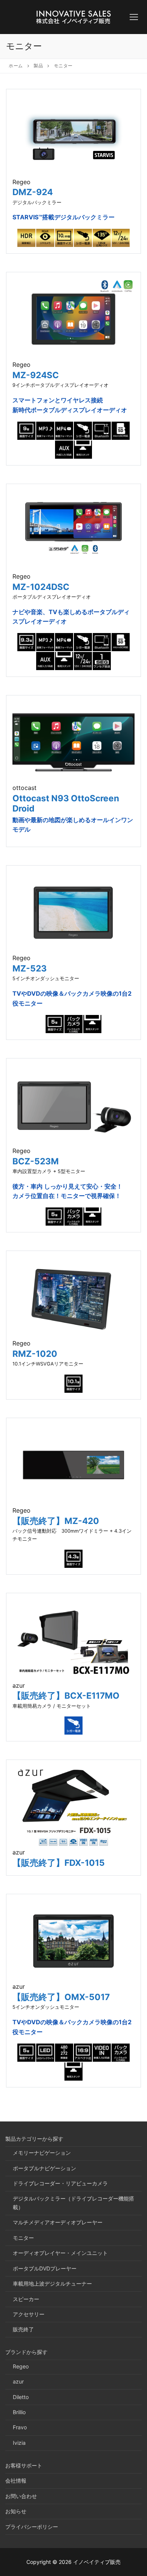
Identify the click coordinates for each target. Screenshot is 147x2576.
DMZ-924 (33, 192)
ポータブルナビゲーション (44, 2168)
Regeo (21, 2366)
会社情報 (16, 2481)
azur (18, 2381)
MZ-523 (30, 968)
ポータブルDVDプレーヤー (45, 2268)
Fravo (20, 2427)
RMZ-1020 (35, 1354)
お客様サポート (24, 2465)
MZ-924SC (36, 375)
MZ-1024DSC (41, 587)
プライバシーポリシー (32, 2527)
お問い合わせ (21, 2496)
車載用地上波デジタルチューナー (52, 2283)
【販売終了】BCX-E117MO (66, 1695)
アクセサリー (29, 2314)
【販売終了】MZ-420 (56, 1521)
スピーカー (26, 2299)
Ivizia (19, 2443)
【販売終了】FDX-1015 (59, 1863)
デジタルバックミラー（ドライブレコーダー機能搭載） (73, 2203)
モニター (23, 2238)
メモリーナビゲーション (42, 2153)
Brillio (19, 2412)
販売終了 (23, 2329)
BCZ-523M (36, 1161)
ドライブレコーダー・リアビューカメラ (60, 2183)
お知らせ (16, 2511)
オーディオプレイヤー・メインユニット (60, 2253)
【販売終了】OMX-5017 (61, 1997)
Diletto (21, 2397)
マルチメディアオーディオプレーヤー (58, 2222)
